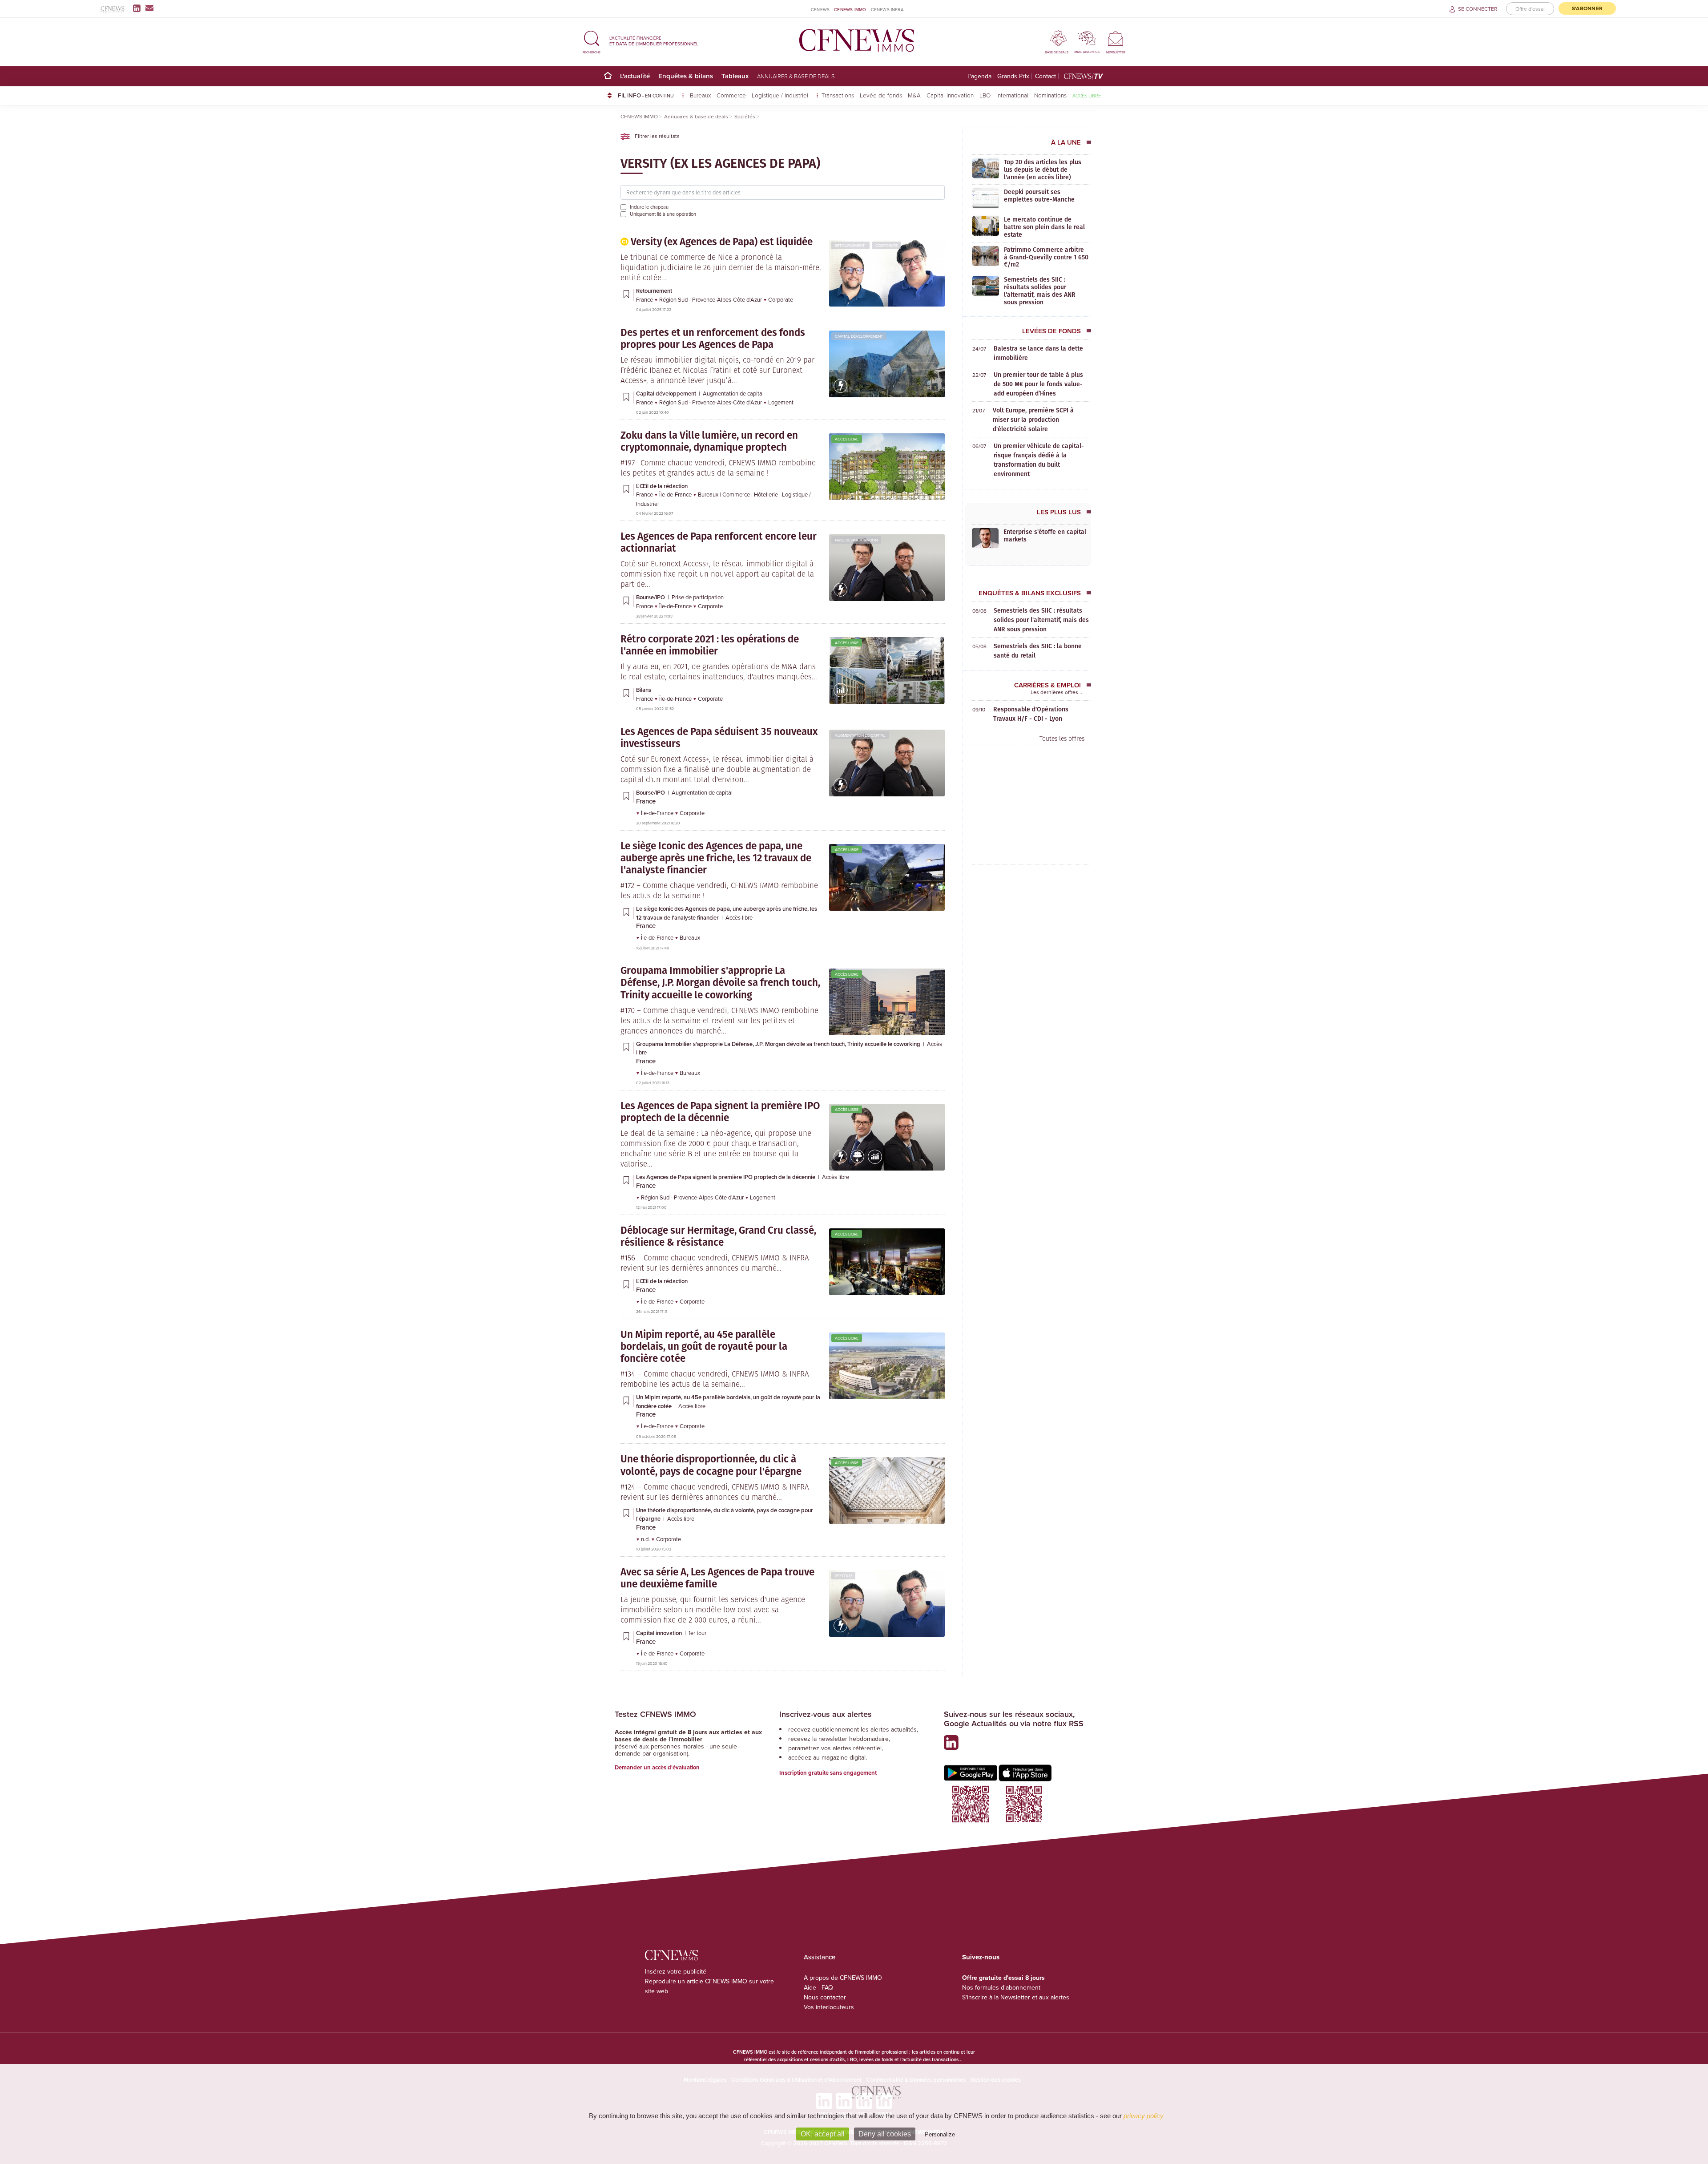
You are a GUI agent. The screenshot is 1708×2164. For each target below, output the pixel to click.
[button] (592, 41)
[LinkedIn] (139, 8)
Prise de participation (856, 540)
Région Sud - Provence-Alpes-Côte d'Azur (711, 299)
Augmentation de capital (733, 393)
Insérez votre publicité (676, 1971)
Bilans (644, 690)
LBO (985, 95)
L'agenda (979, 76)
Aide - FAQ (818, 1987)
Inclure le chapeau (649, 207)
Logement (781, 402)
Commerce (731, 95)
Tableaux (735, 76)
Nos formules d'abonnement (1001, 1987)
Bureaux (700, 95)
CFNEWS (820, 9)
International (1012, 95)
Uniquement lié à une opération (663, 214)
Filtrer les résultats (657, 136)
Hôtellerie (767, 494)
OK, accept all (823, 2134)
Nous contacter (825, 1997)
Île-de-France (676, 494)
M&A (914, 95)
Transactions (838, 95)
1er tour (843, 1576)
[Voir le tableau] (841, 695)
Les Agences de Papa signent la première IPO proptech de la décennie (726, 1177)
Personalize (940, 2134)
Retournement (850, 245)
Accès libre (1087, 95)
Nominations (1050, 95)
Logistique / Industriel (781, 95)
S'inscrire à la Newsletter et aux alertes (1016, 1997)
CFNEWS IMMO (850, 9)
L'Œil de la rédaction (662, 486)
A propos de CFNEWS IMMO (843, 1978)
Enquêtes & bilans (686, 76)
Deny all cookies (885, 2134)
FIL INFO (646, 95)
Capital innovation (950, 95)
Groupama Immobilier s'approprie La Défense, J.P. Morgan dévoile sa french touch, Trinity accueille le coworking (779, 1044)
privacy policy (1144, 2116)
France (645, 299)
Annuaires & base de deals (796, 76)
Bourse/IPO (651, 597)
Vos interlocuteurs (829, 2007)
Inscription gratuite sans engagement (828, 1773)
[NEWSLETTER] (1116, 38)
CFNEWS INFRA (887, 9)
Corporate (886, 245)
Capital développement (859, 336)
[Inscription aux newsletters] (149, 8)
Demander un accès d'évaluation (657, 1767)
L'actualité (635, 76)
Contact (1045, 76)
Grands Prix (1013, 76)
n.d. (646, 1539)
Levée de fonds (881, 95)
